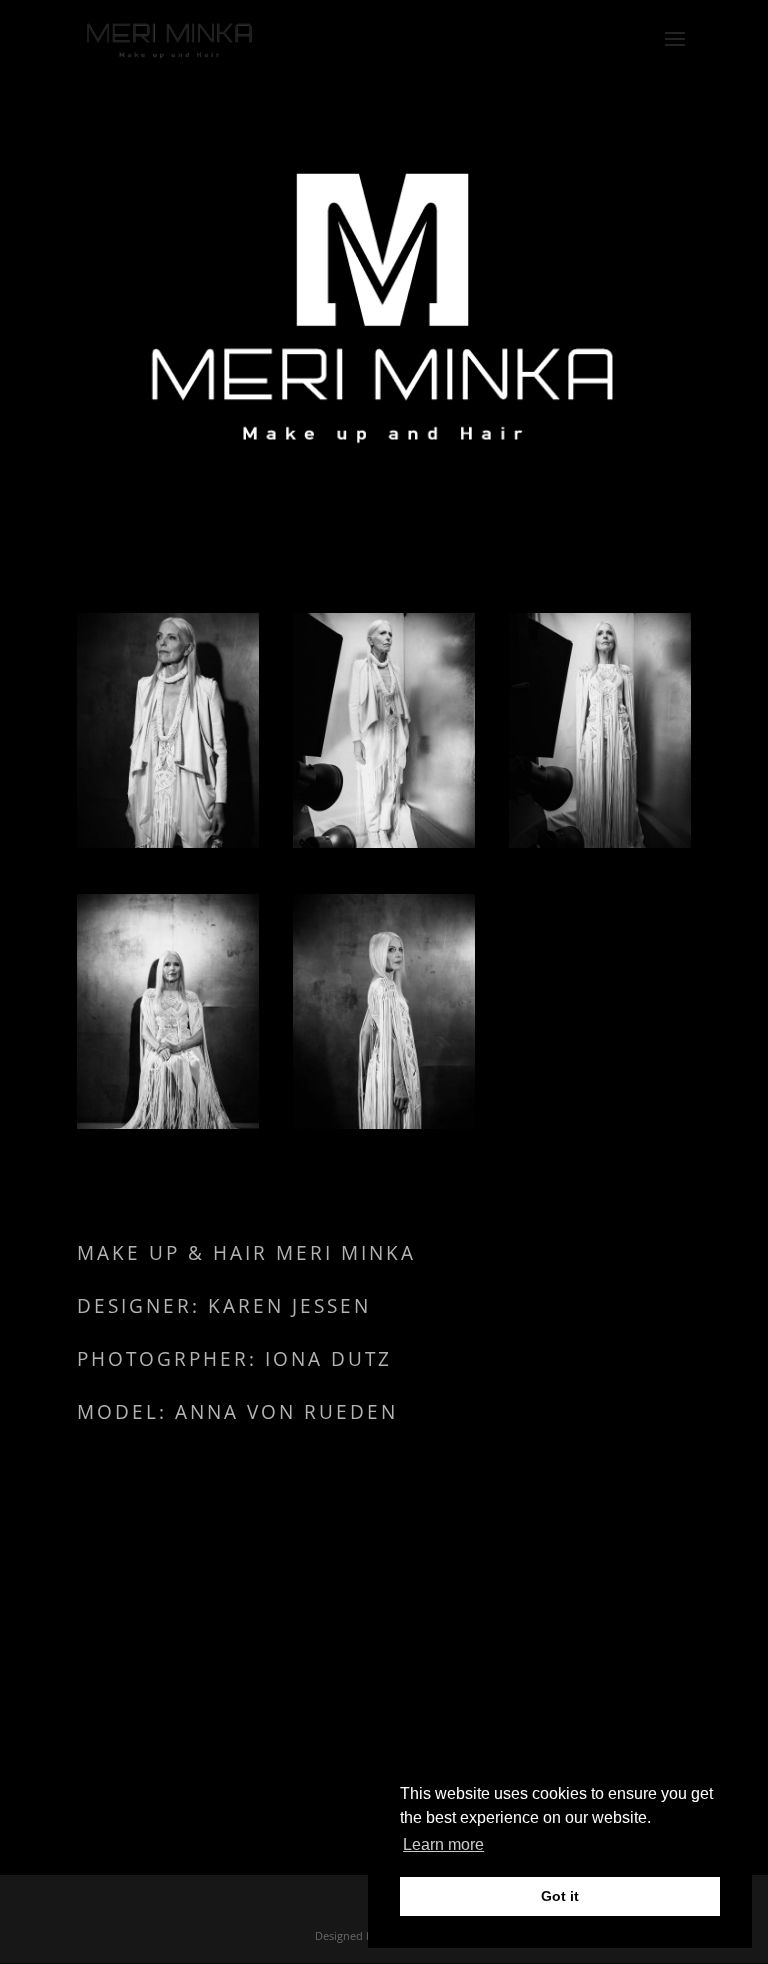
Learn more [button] (443, 1844)
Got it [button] (560, 1896)
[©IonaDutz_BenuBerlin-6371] (168, 842)
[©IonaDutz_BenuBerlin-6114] (168, 1123)
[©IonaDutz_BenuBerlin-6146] (600, 842)
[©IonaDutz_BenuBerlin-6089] (384, 1123)
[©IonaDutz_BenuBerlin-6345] (384, 842)
